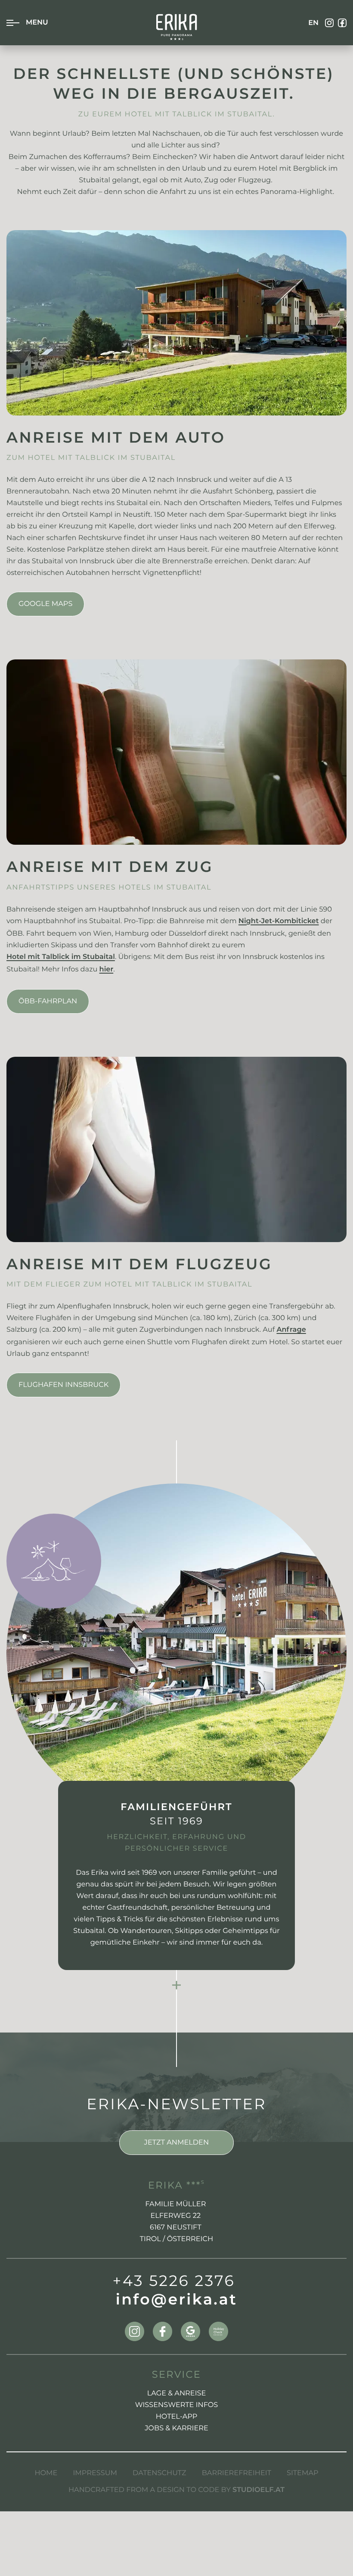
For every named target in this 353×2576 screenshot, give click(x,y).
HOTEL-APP (177, 2417)
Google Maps (45, 604)
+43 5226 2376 (174, 2281)
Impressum (95, 2473)
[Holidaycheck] (218, 2331)
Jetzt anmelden (176, 2142)
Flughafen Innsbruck (63, 1385)
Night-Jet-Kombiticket (279, 922)
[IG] (329, 23)
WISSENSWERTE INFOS (177, 2405)
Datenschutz (159, 2473)
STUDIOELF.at (259, 2491)
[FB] (342, 23)
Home (46, 2473)
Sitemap (303, 2473)
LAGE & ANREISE (177, 2393)
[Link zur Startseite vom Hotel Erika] (177, 27)
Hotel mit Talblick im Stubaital (61, 958)
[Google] (190, 2331)
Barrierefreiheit (237, 2473)
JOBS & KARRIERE (176, 2428)
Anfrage (291, 1330)
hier (107, 970)
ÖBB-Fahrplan (48, 1001)
